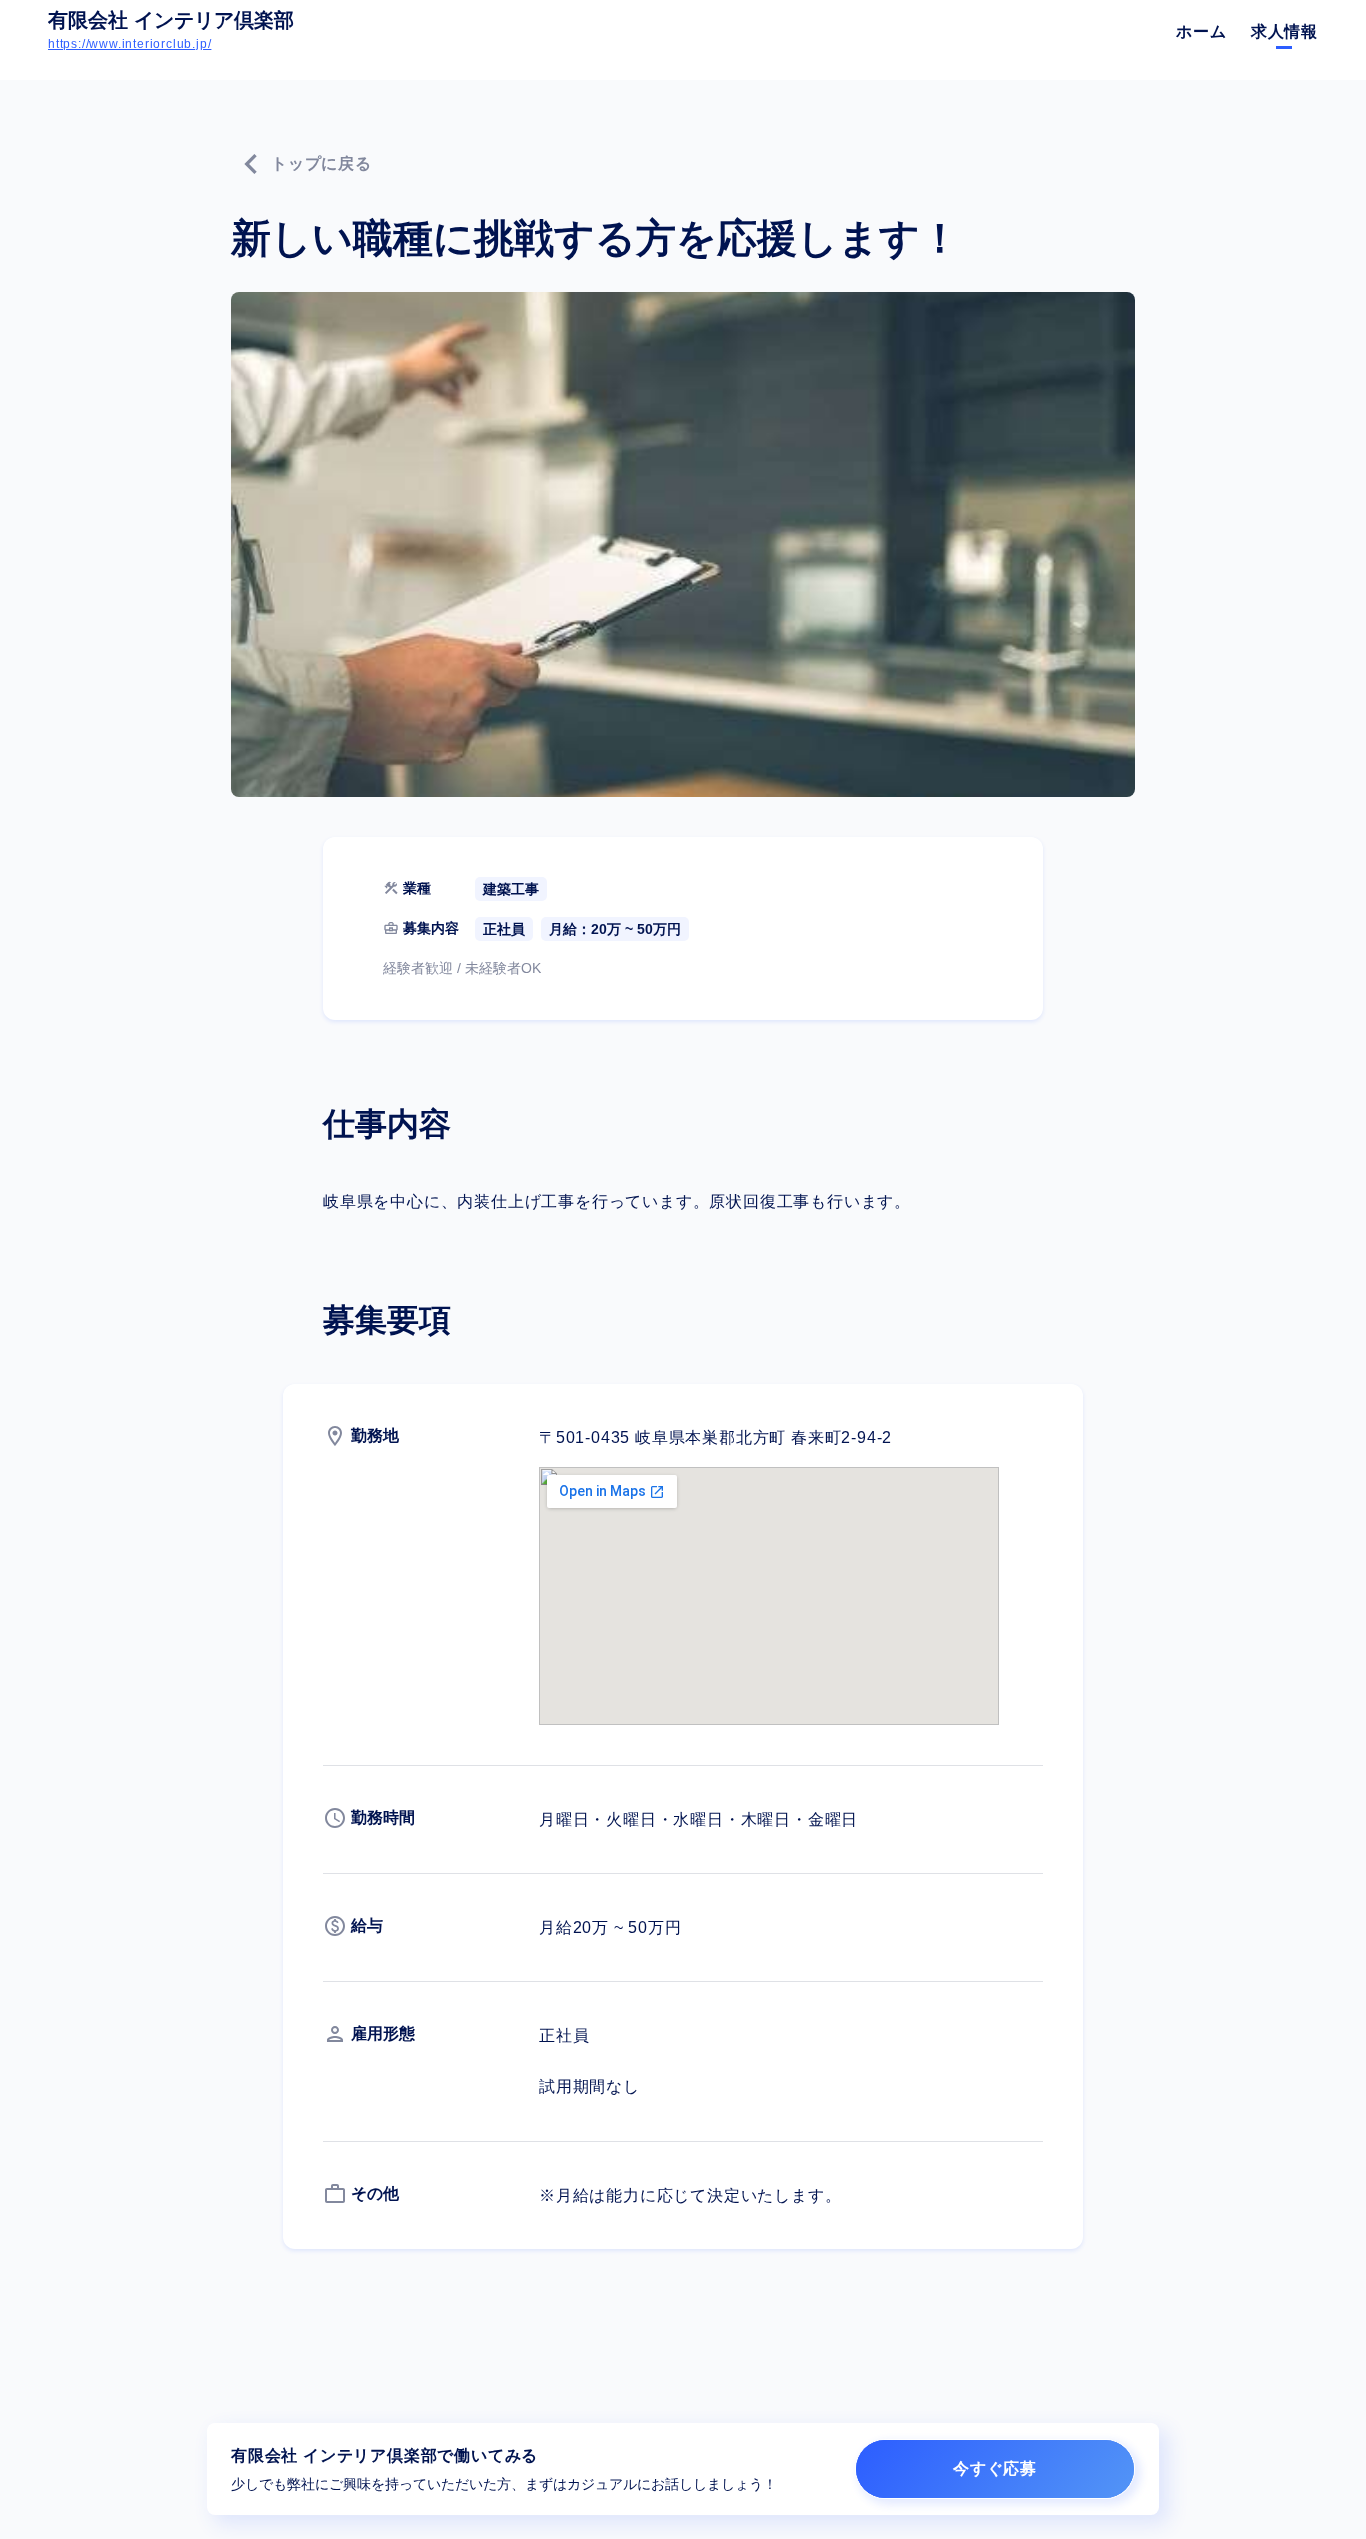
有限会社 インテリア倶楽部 (171, 20)
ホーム (1201, 31)
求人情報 (1284, 31)
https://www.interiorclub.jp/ (129, 44)
